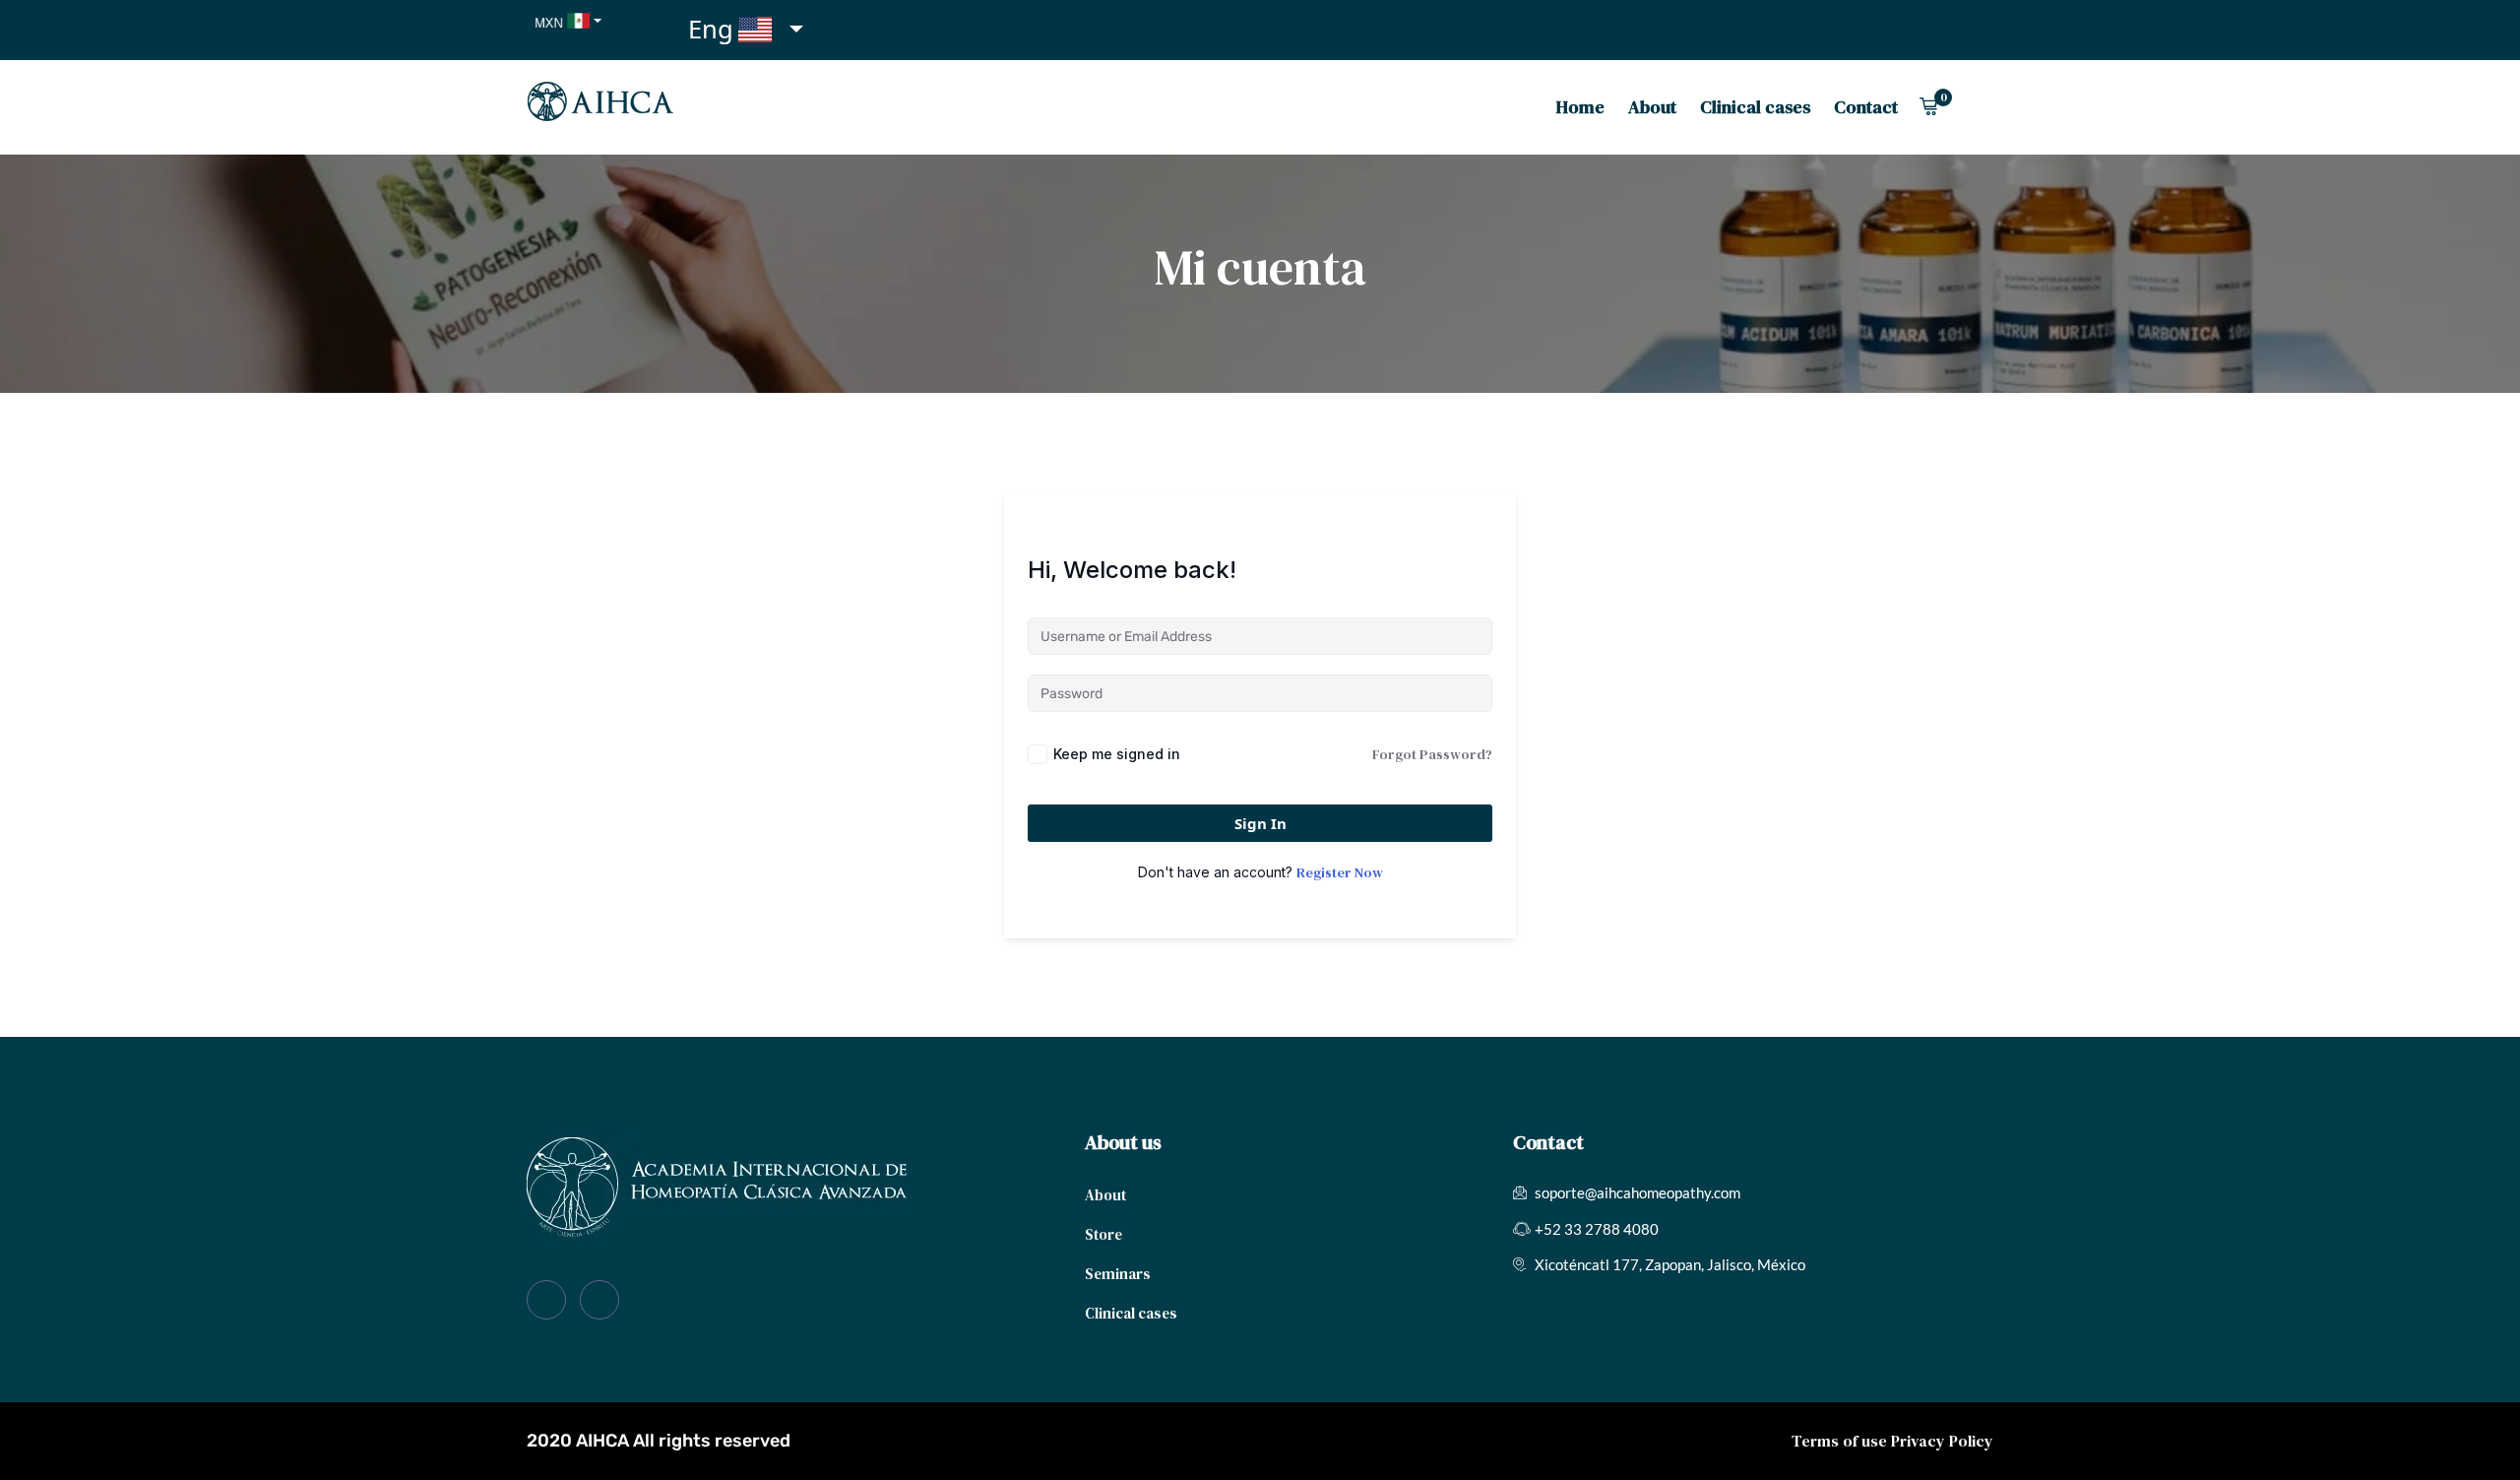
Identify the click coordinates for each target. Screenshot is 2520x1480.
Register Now (1340, 872)
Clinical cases (1755, 107)
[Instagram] (599, 1300)
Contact (1866, 107)
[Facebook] (546, 1300)
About (1652, 107)
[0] (1928, 106)
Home (1580, 107)
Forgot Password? (1432, 754)
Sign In (1260, 823)
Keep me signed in (1117, 754)
